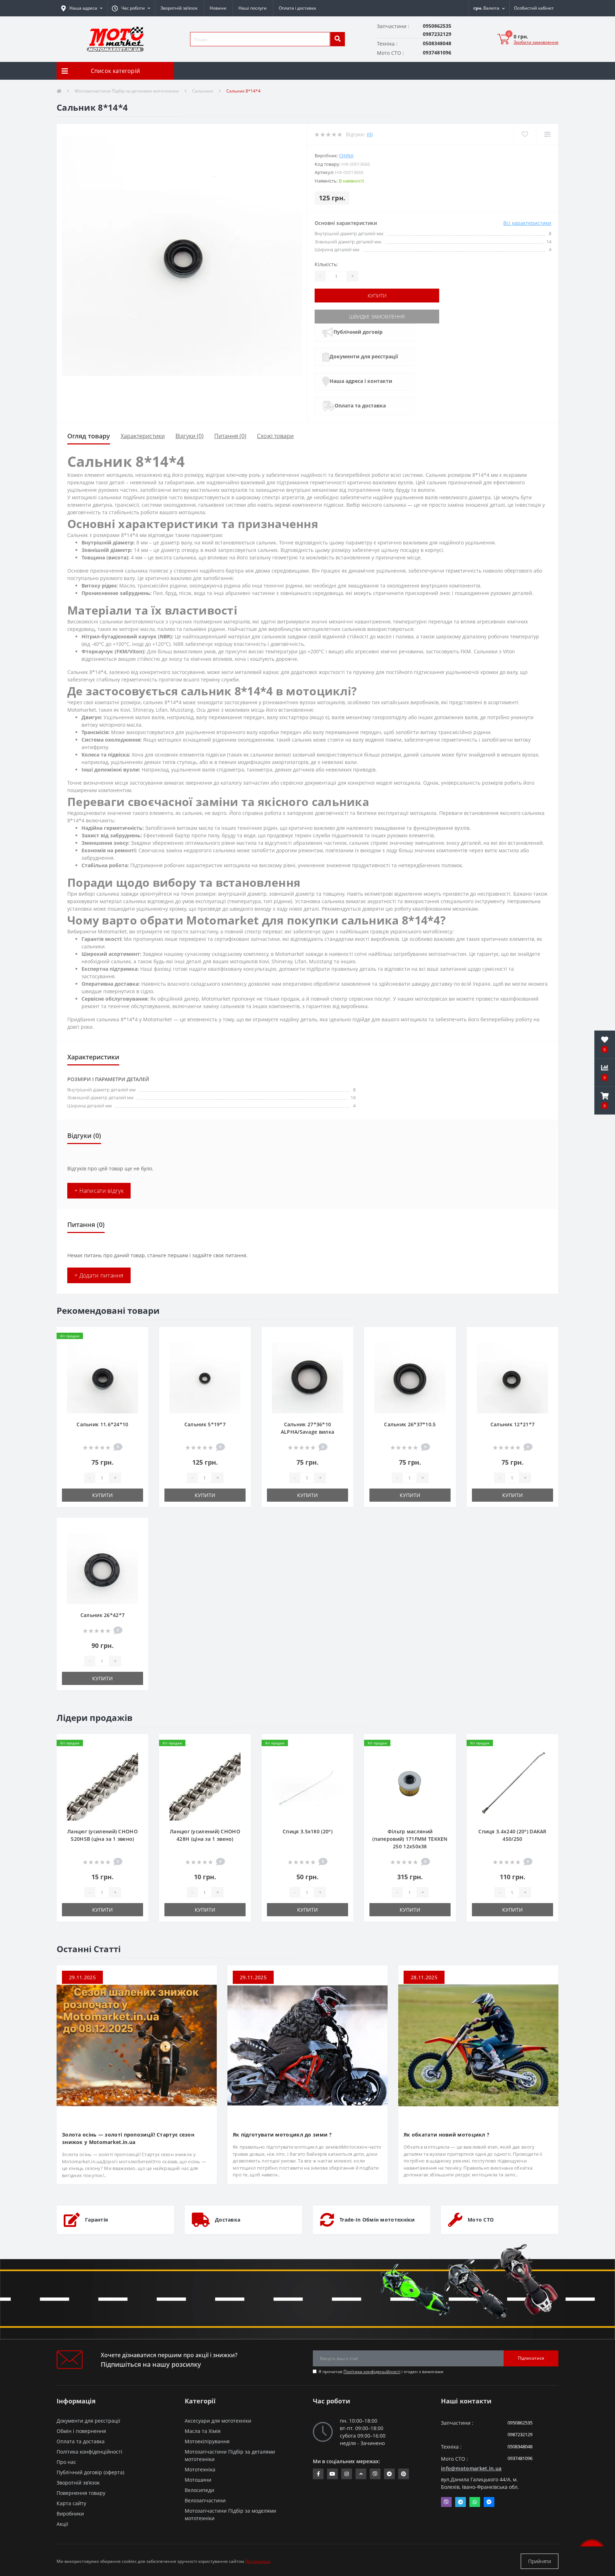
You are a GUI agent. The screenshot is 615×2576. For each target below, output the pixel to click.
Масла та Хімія (203, 2431)
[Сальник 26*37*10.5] (410, 1377)
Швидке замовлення (377, 317)
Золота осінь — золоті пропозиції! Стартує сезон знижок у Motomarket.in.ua (128, 2138)
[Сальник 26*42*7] (102, 1568)
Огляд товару (89, 436)
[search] (337, 39)
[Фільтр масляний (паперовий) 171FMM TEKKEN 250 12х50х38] (410, 1784)
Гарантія (96, 2220)
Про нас (66, 2462)
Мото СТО (481, 2220)
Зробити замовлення (536, 42)
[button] (131, 8)
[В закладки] (137, 1337)
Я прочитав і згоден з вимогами (381, 2372)
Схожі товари (275, 436)
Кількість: (326, 264)
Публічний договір (358, 332)
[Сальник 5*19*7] (205, 1377)
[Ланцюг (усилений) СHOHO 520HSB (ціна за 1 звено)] (102, 1784)
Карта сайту (71, 2503)
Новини (218, 8)
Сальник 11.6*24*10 (102, 1424)
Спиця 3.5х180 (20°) (307, 1831)
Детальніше (258, 2561)
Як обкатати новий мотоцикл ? (446, 2135)
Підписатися (531, 2358)
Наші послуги (253, 8)
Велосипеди (199, 2490)
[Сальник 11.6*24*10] (102, 1377)
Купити (377, 296)
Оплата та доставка (360, 405)
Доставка (228, 2220)
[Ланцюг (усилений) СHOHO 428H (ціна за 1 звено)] (205, 1784)
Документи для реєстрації (364, 356)
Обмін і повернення (81, 2431)
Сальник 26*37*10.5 (410, 1424)
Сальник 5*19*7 (205, 1424)
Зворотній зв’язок (179, 8)
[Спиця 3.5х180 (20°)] (307, 1784)
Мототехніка (200, 2469)
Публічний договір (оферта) (90, 2472)
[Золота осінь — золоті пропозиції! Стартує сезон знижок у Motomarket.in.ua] (137, 2045)
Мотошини (198, 2480)
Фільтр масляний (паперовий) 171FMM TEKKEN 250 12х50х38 (410, 1839)
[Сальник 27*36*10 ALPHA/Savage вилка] (307, 1377)
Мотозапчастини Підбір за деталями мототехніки (127, 91)
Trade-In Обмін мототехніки (377, 2220)
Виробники (70, 2514)
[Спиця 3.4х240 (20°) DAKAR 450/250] (512, 1784)
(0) (370, 134)
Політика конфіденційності (372, 2372)
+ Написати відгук (99, 1191)
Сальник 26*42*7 (103, 1615)
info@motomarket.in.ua (471, 2468)
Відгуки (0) (190, 436)
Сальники (203, 91)
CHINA (346, 156)
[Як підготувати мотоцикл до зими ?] (307, 2045)
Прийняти (540, 2561)
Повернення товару (81, 2493)
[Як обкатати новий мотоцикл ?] (478, 2045)
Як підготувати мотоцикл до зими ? (282, 2135)
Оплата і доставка (297, 8)
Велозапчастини (205, 2500)
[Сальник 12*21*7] (512, 1377)
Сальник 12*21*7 (513, 1424)
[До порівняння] (137, 1348)
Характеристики (143, 436)
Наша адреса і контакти (361, 381)
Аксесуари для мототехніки (218, 2421)
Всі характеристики (527, 223)
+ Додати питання (99, 1275)
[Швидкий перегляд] (137, 1359)
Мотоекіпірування (207, 2441)
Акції (62, 2524)
